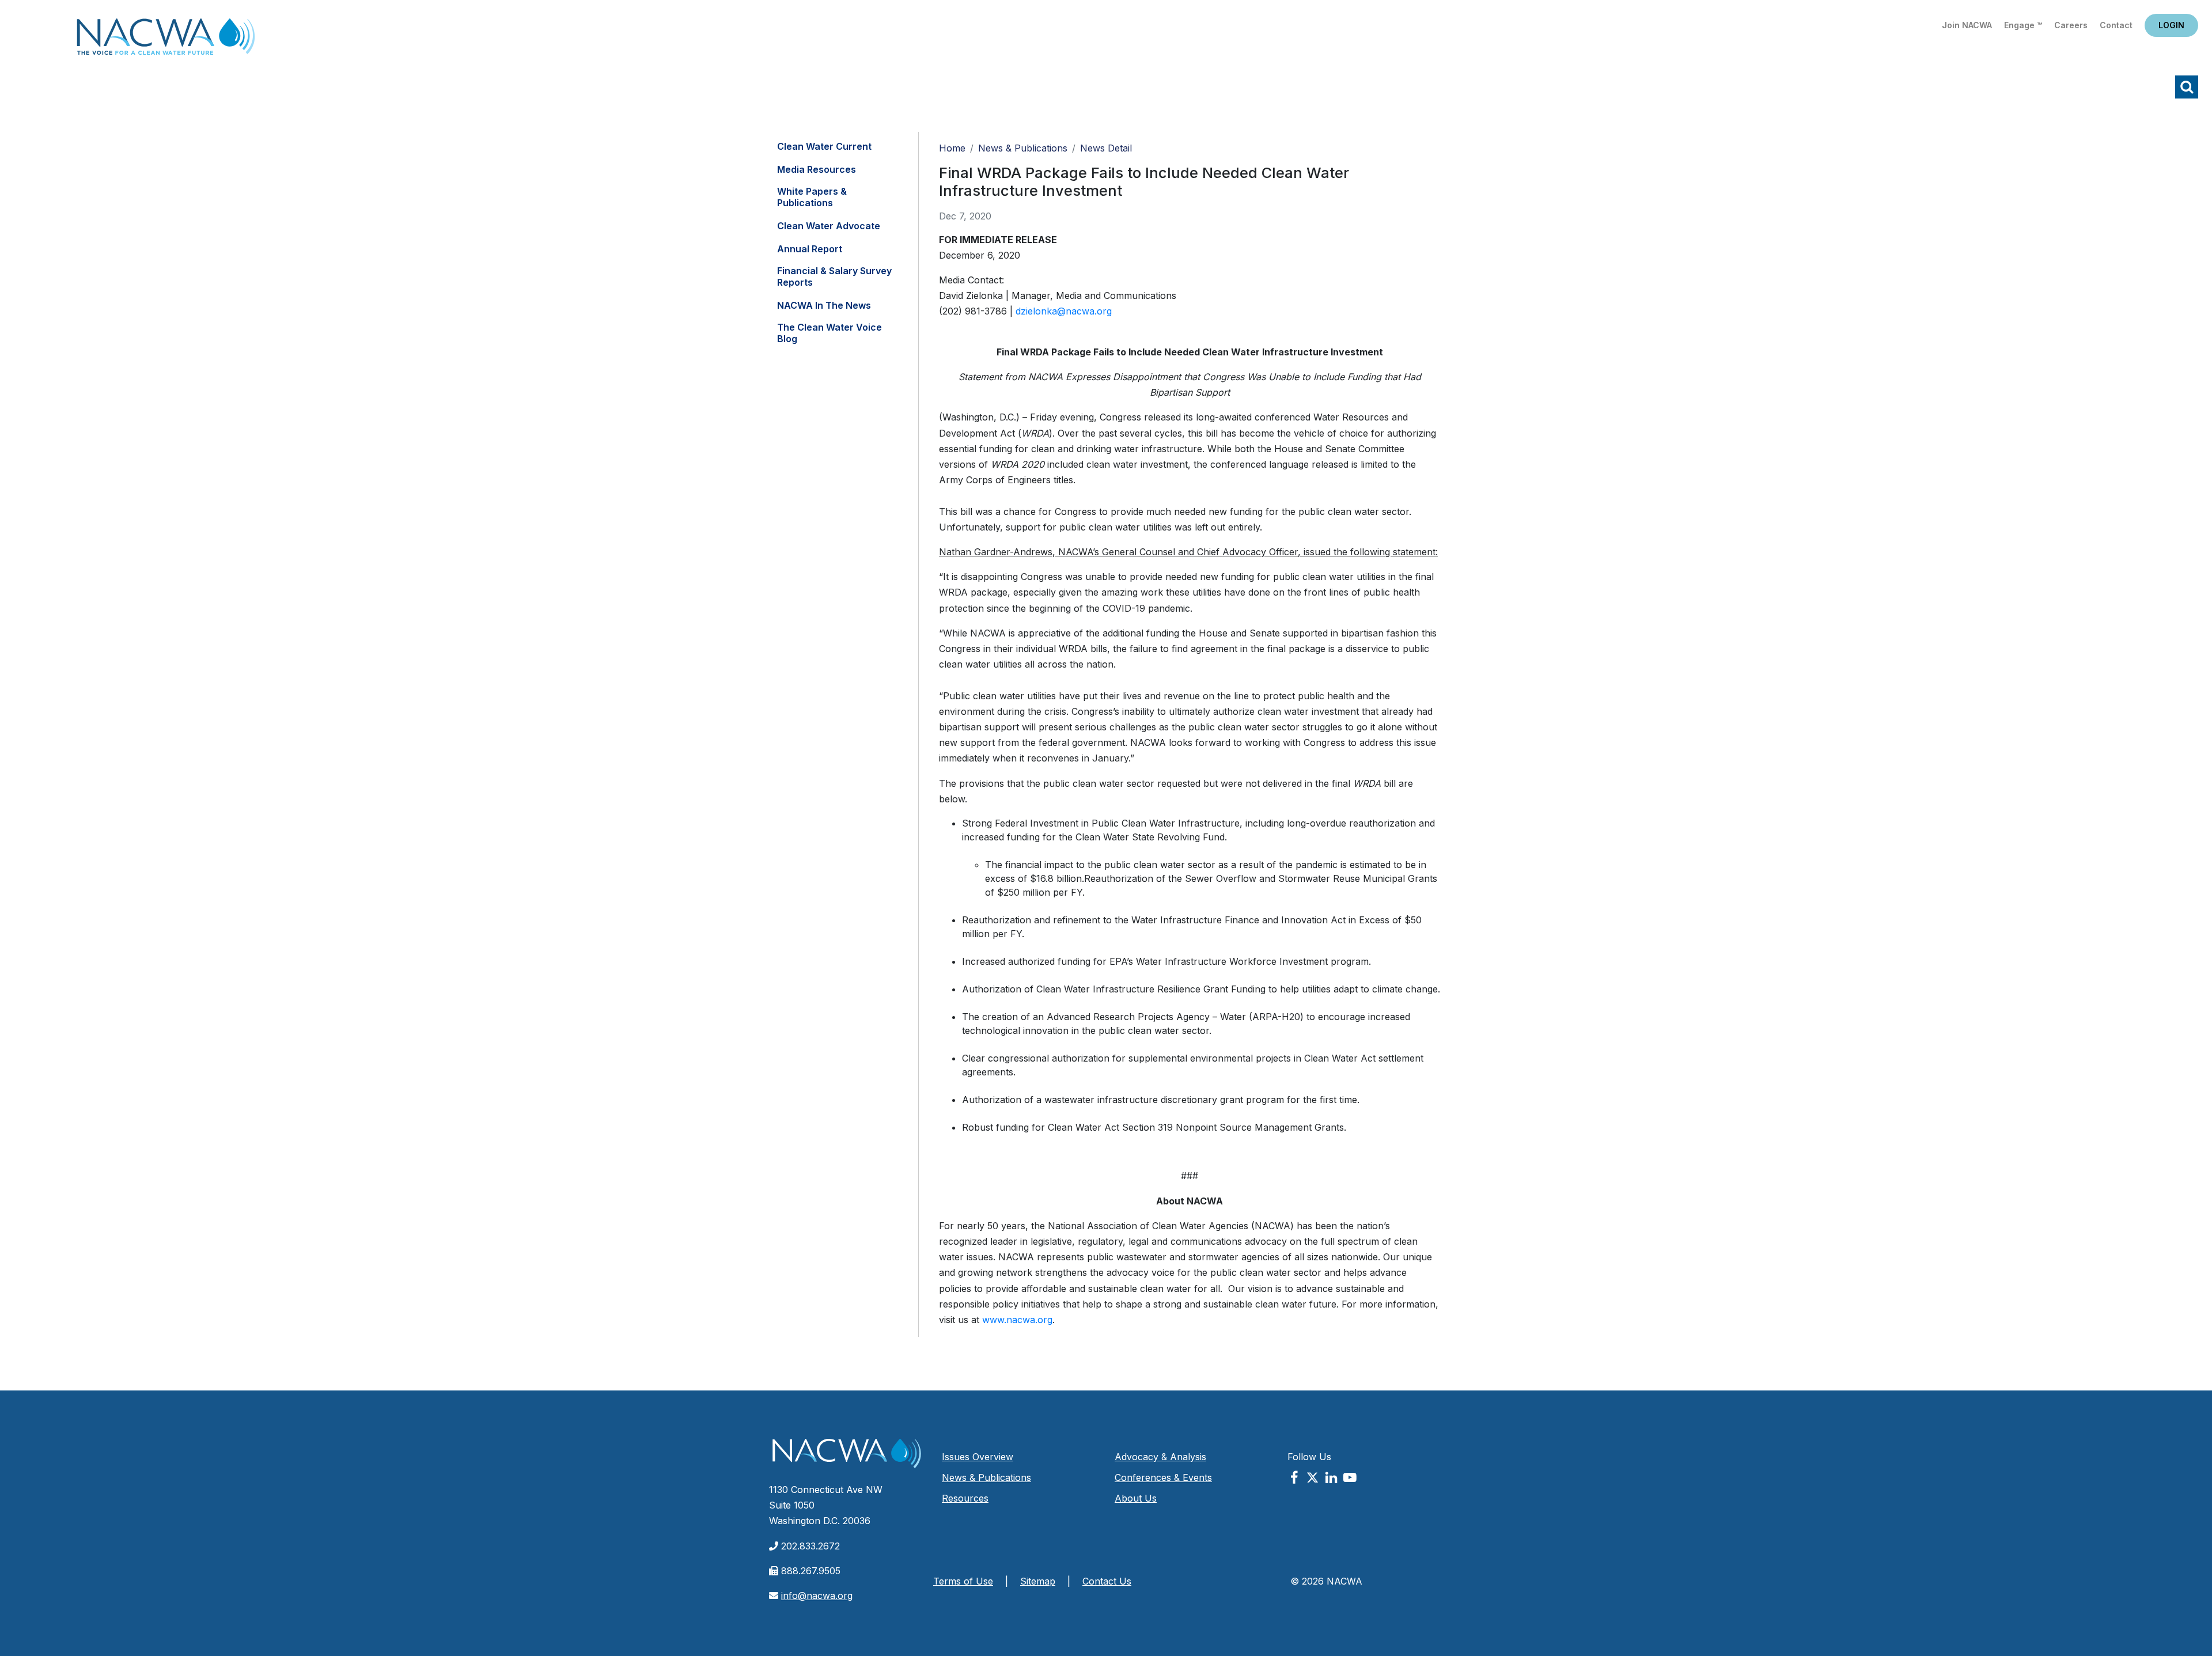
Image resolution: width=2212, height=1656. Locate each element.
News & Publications (1023, 148)
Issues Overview (978, 1457)
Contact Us (1107, 1581)
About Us (1136, 1498)
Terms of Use (963, 1581)
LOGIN (2171, 25)
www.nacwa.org (1017, 1320)
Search (2187, 87)
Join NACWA (1967, 25)
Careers (2071, 25)
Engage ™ (2023, 25)
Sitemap (1038, 1581)
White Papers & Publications (812, 197)
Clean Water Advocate (829, 226)
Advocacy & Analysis (1160, 1457)
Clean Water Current (824, 146)
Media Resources (817, 169)
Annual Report (810, 249)
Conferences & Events (1163, 1477)
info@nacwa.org (817, 1596)
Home (166, 40)
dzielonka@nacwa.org (1064, 311)
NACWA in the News (824, 305)
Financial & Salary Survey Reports (834, 276)
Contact (2116, 25)
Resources (965, 1498)
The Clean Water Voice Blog (829, 333)
